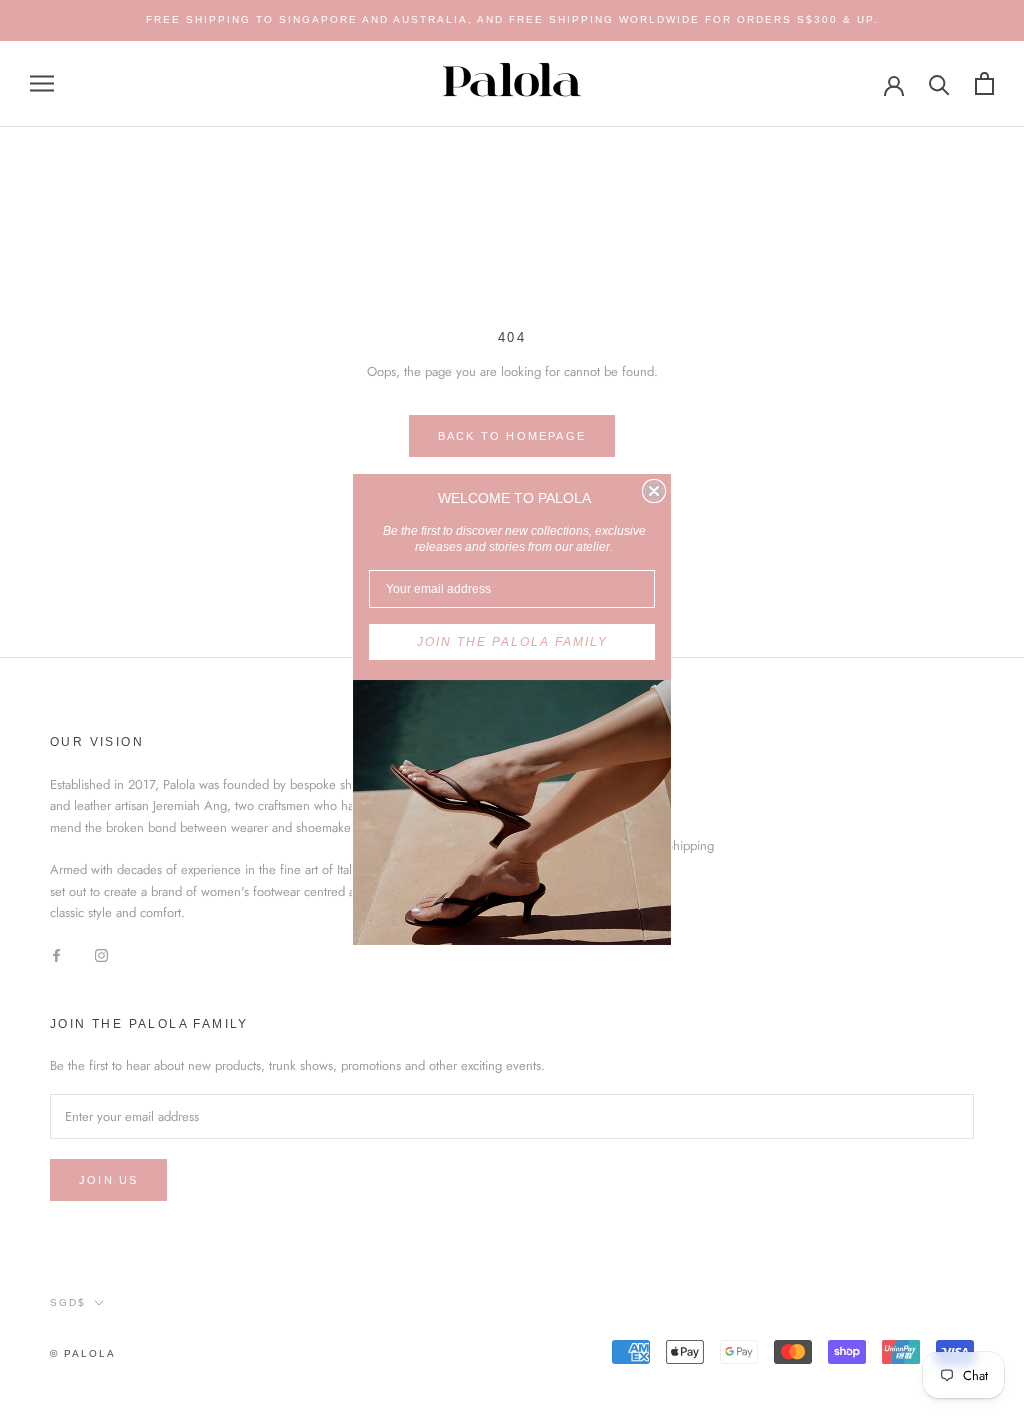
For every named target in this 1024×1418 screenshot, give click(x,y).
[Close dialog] (654, 491)
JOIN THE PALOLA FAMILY (512, 642)
